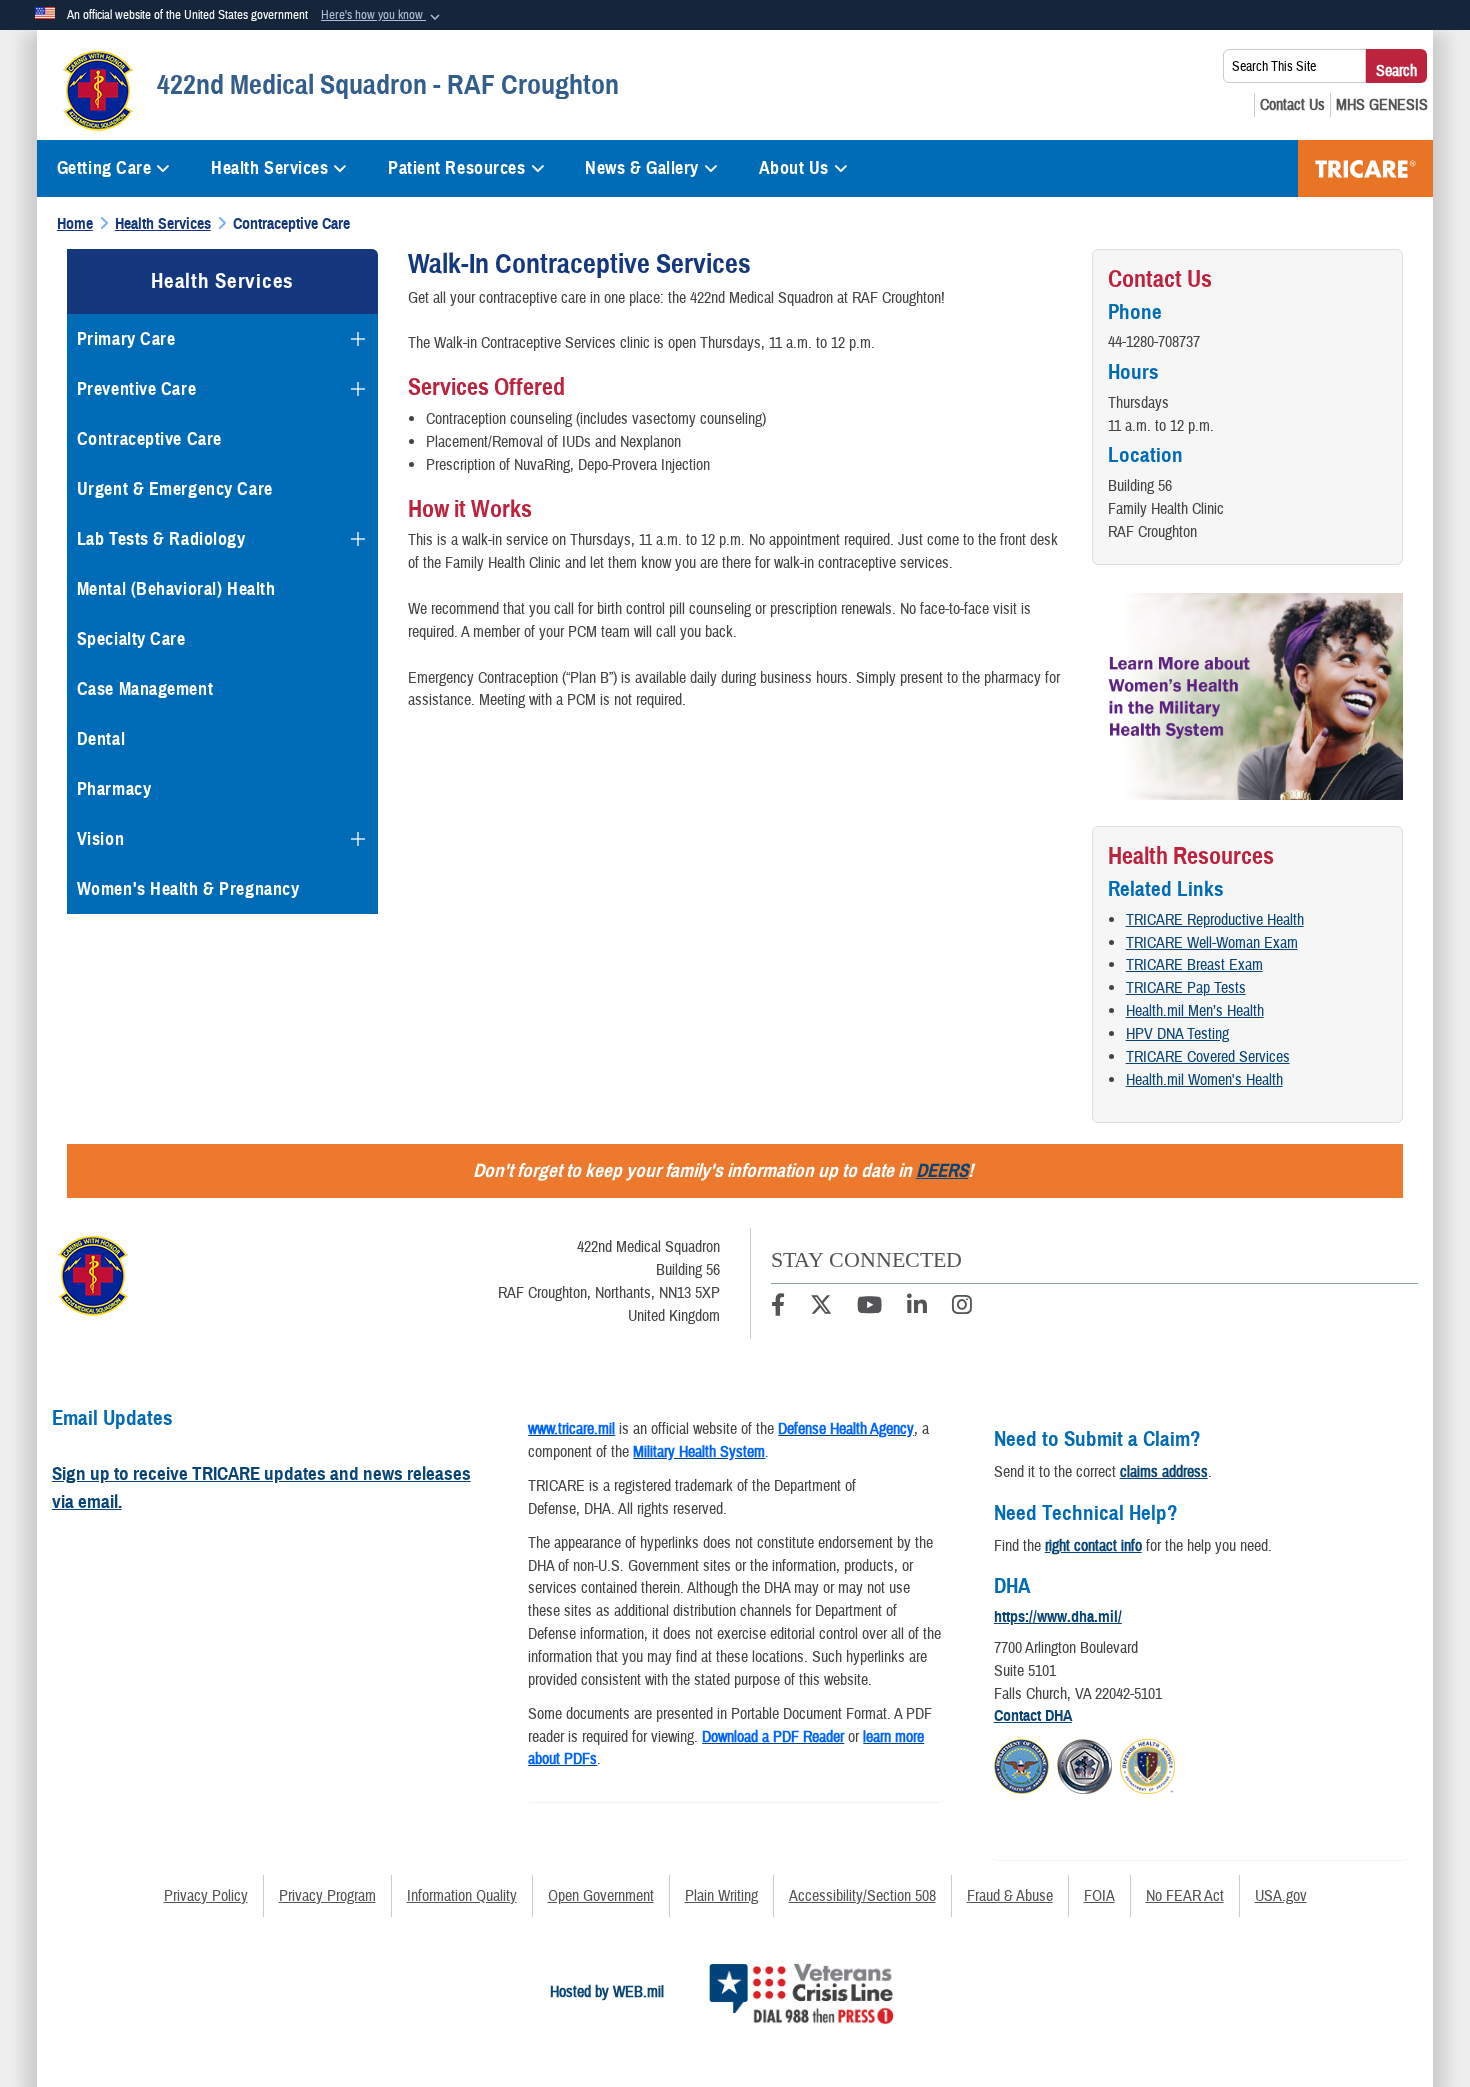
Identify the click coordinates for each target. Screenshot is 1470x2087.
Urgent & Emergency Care (175, 489)
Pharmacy (114, 789)
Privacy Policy (206, 1896)
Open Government (601, 1896)
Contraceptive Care (149, 439)
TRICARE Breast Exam (1194, 965)
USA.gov (1281, 1896)
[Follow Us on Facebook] (778, 1308)
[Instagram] (962, 1308)
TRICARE (1365, 168)
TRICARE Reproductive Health (1215, 920)
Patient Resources (457, 168)
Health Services (269, 168)
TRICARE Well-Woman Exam (1212, 943)
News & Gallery (642, 168)
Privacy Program (327, 1896)
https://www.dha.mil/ (1058, 1617)
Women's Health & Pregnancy (188, 889)
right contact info (1093, 1546)
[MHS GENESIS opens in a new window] (1382, 105)
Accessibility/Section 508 (862, 1896)
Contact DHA (1033, 1716)
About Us (794, 168)
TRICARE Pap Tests (1186, 988)
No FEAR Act (1185, 1896)
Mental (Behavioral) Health (176, 589)
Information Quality (462, 1896)
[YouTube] (869, 1308)
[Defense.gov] (1021, 1764)
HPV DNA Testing (1177, 1034)
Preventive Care (136, 389)
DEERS (942, 1170)
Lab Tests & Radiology (161, 539)
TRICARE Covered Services (1208, 1057)
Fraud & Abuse (1010, 1896)
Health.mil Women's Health (1204, 1080)
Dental (101, 739)
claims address (1164, 1472)
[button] (382, 16)
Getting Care (104, 168)
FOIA (1099, 1896)
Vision (100, 839)
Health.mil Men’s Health (1195, 1011)
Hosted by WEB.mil (607, 1992)
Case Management (145, 689)
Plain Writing (721, 1896)
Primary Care (126, 339)
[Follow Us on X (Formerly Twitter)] (821, 1308)
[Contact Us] (1292, 105)
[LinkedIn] (917, 1308)
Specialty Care (131, 639)
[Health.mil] (1084, 1764)
